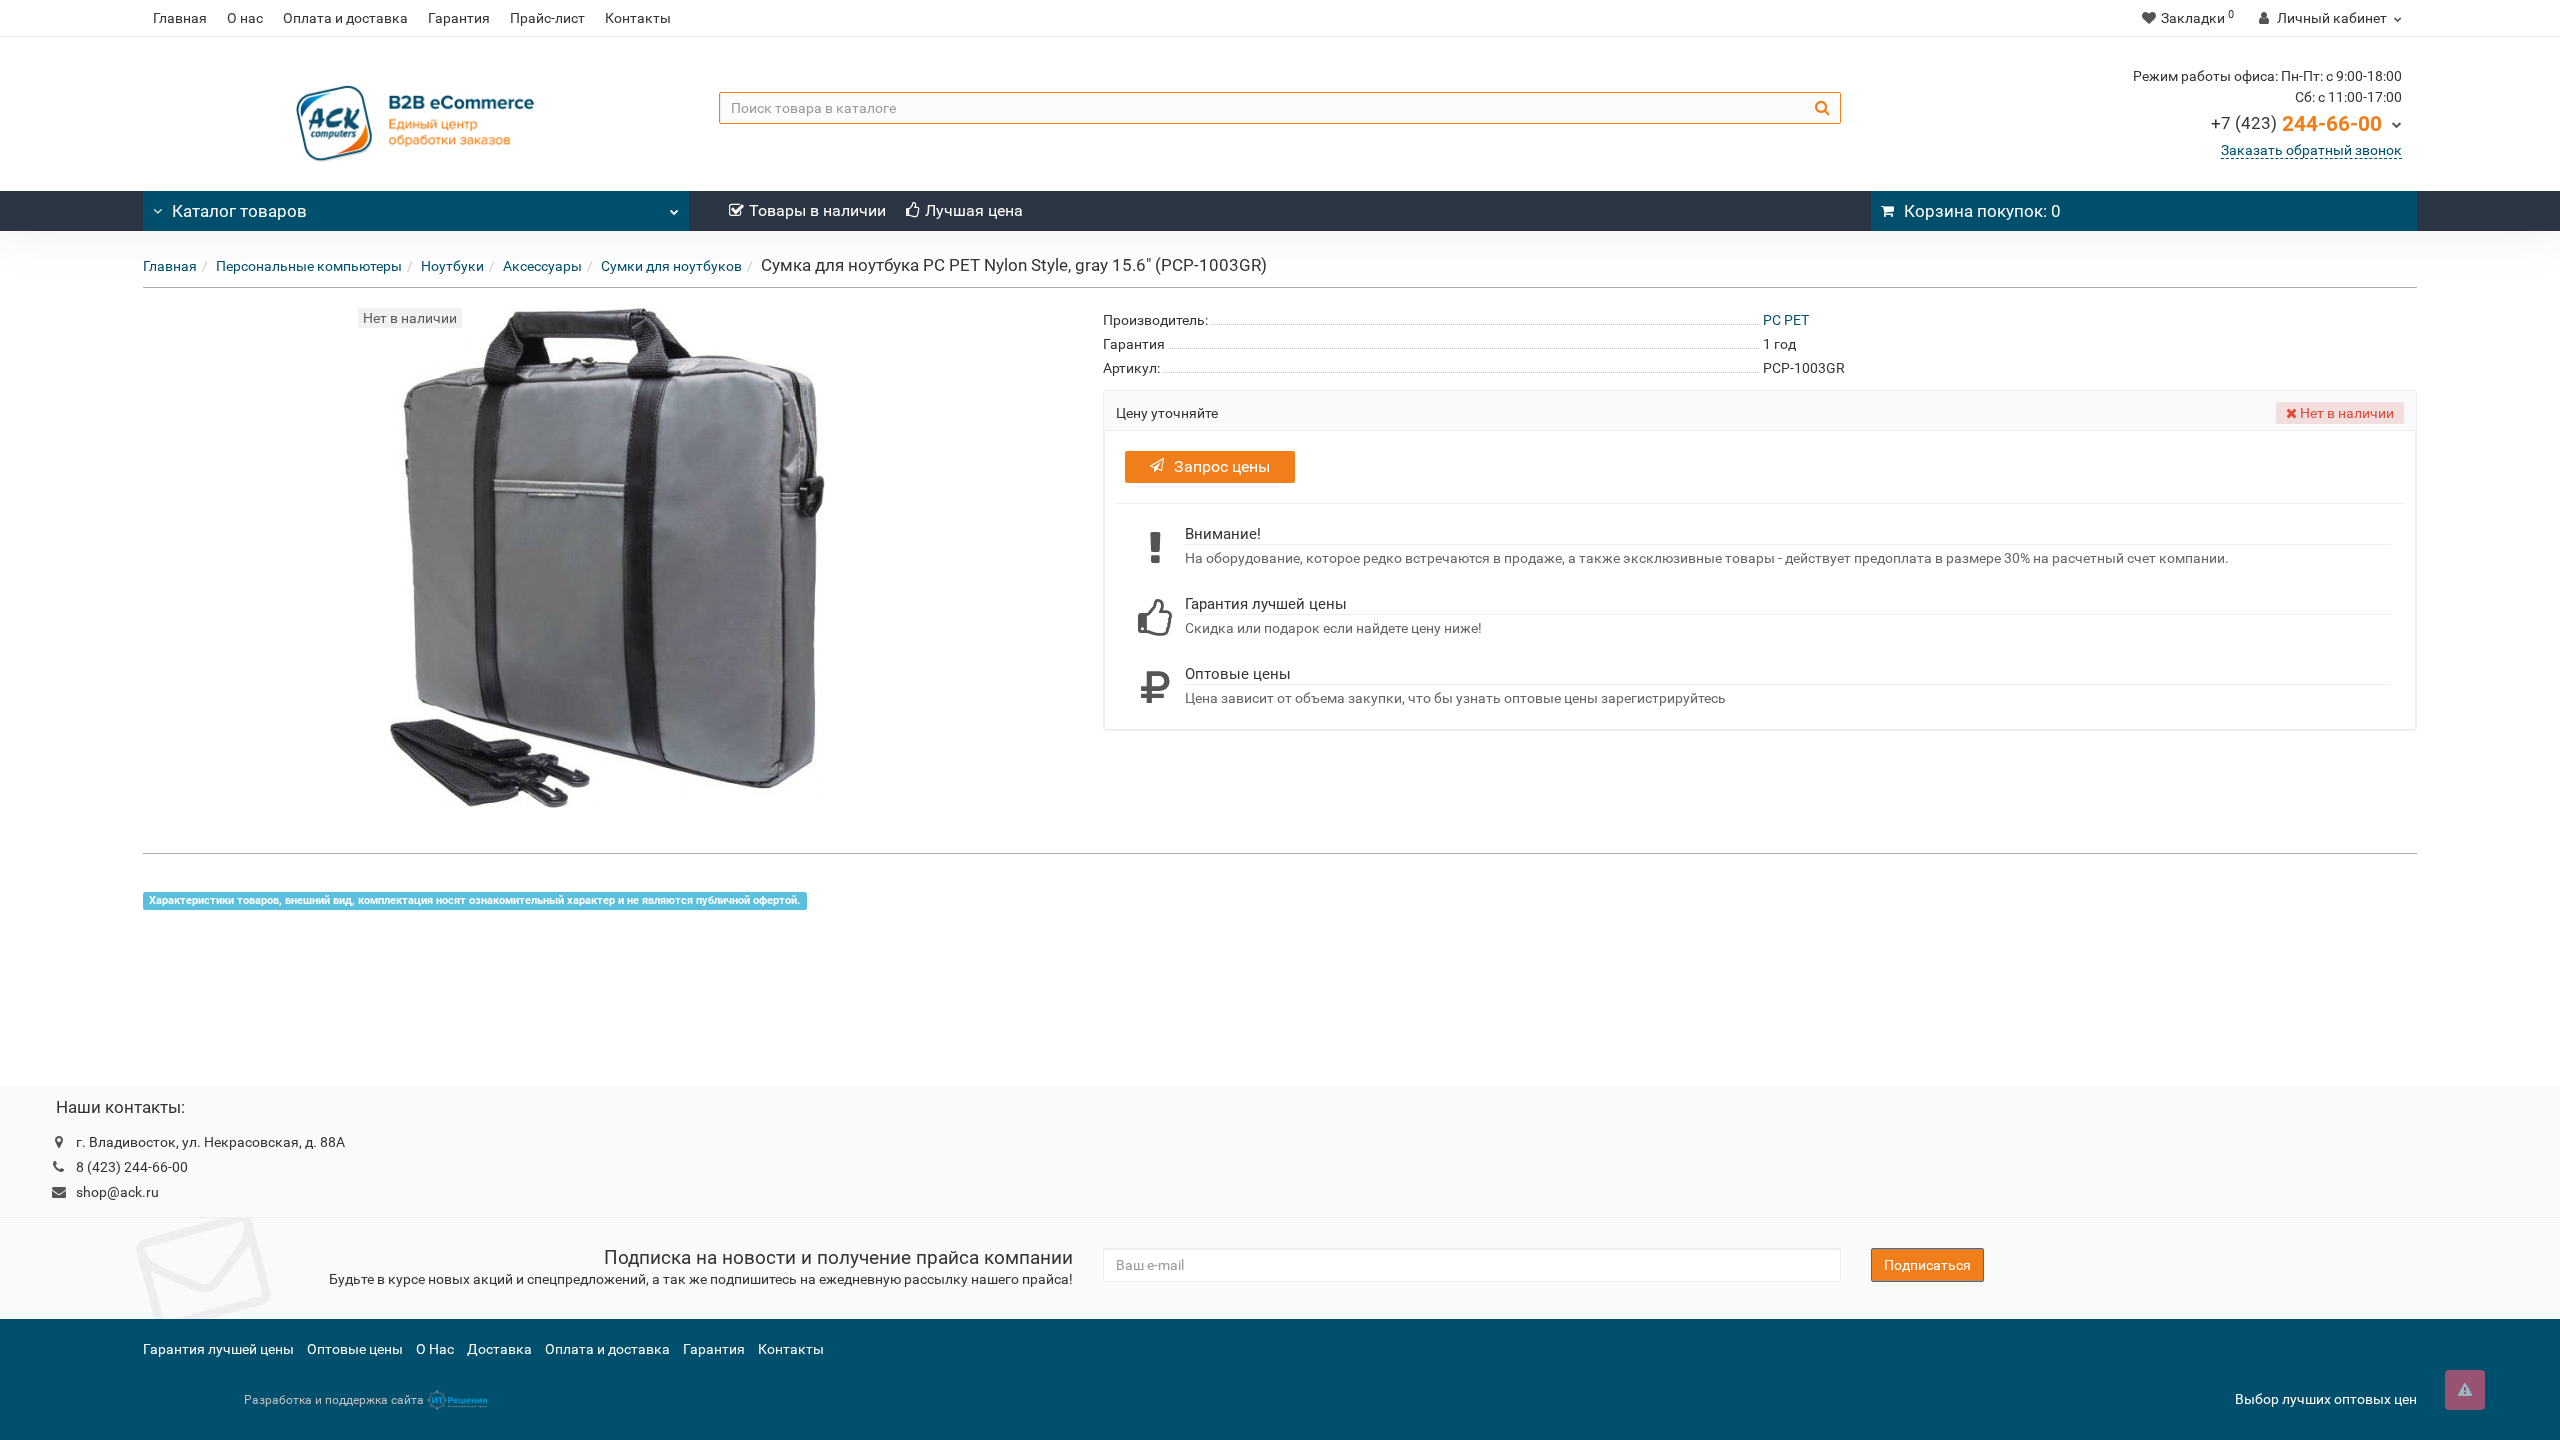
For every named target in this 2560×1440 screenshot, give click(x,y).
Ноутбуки (452, 266)
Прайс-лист (547, 18)
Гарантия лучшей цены (218, 1349)
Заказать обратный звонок (2311, 150)
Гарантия (459, 18)
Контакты (638, 18)
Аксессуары (542, 266)
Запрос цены (1222, 466)
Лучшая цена (974, 210)
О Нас (435, 1349)
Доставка (499, 1349)
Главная (180, 18)
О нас (245, 18)
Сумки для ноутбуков (671, 266)
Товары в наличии (817, 210)
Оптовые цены (355, 1349)
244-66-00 (2296, 124)
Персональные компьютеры (309, 266)
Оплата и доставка (345, 18)
